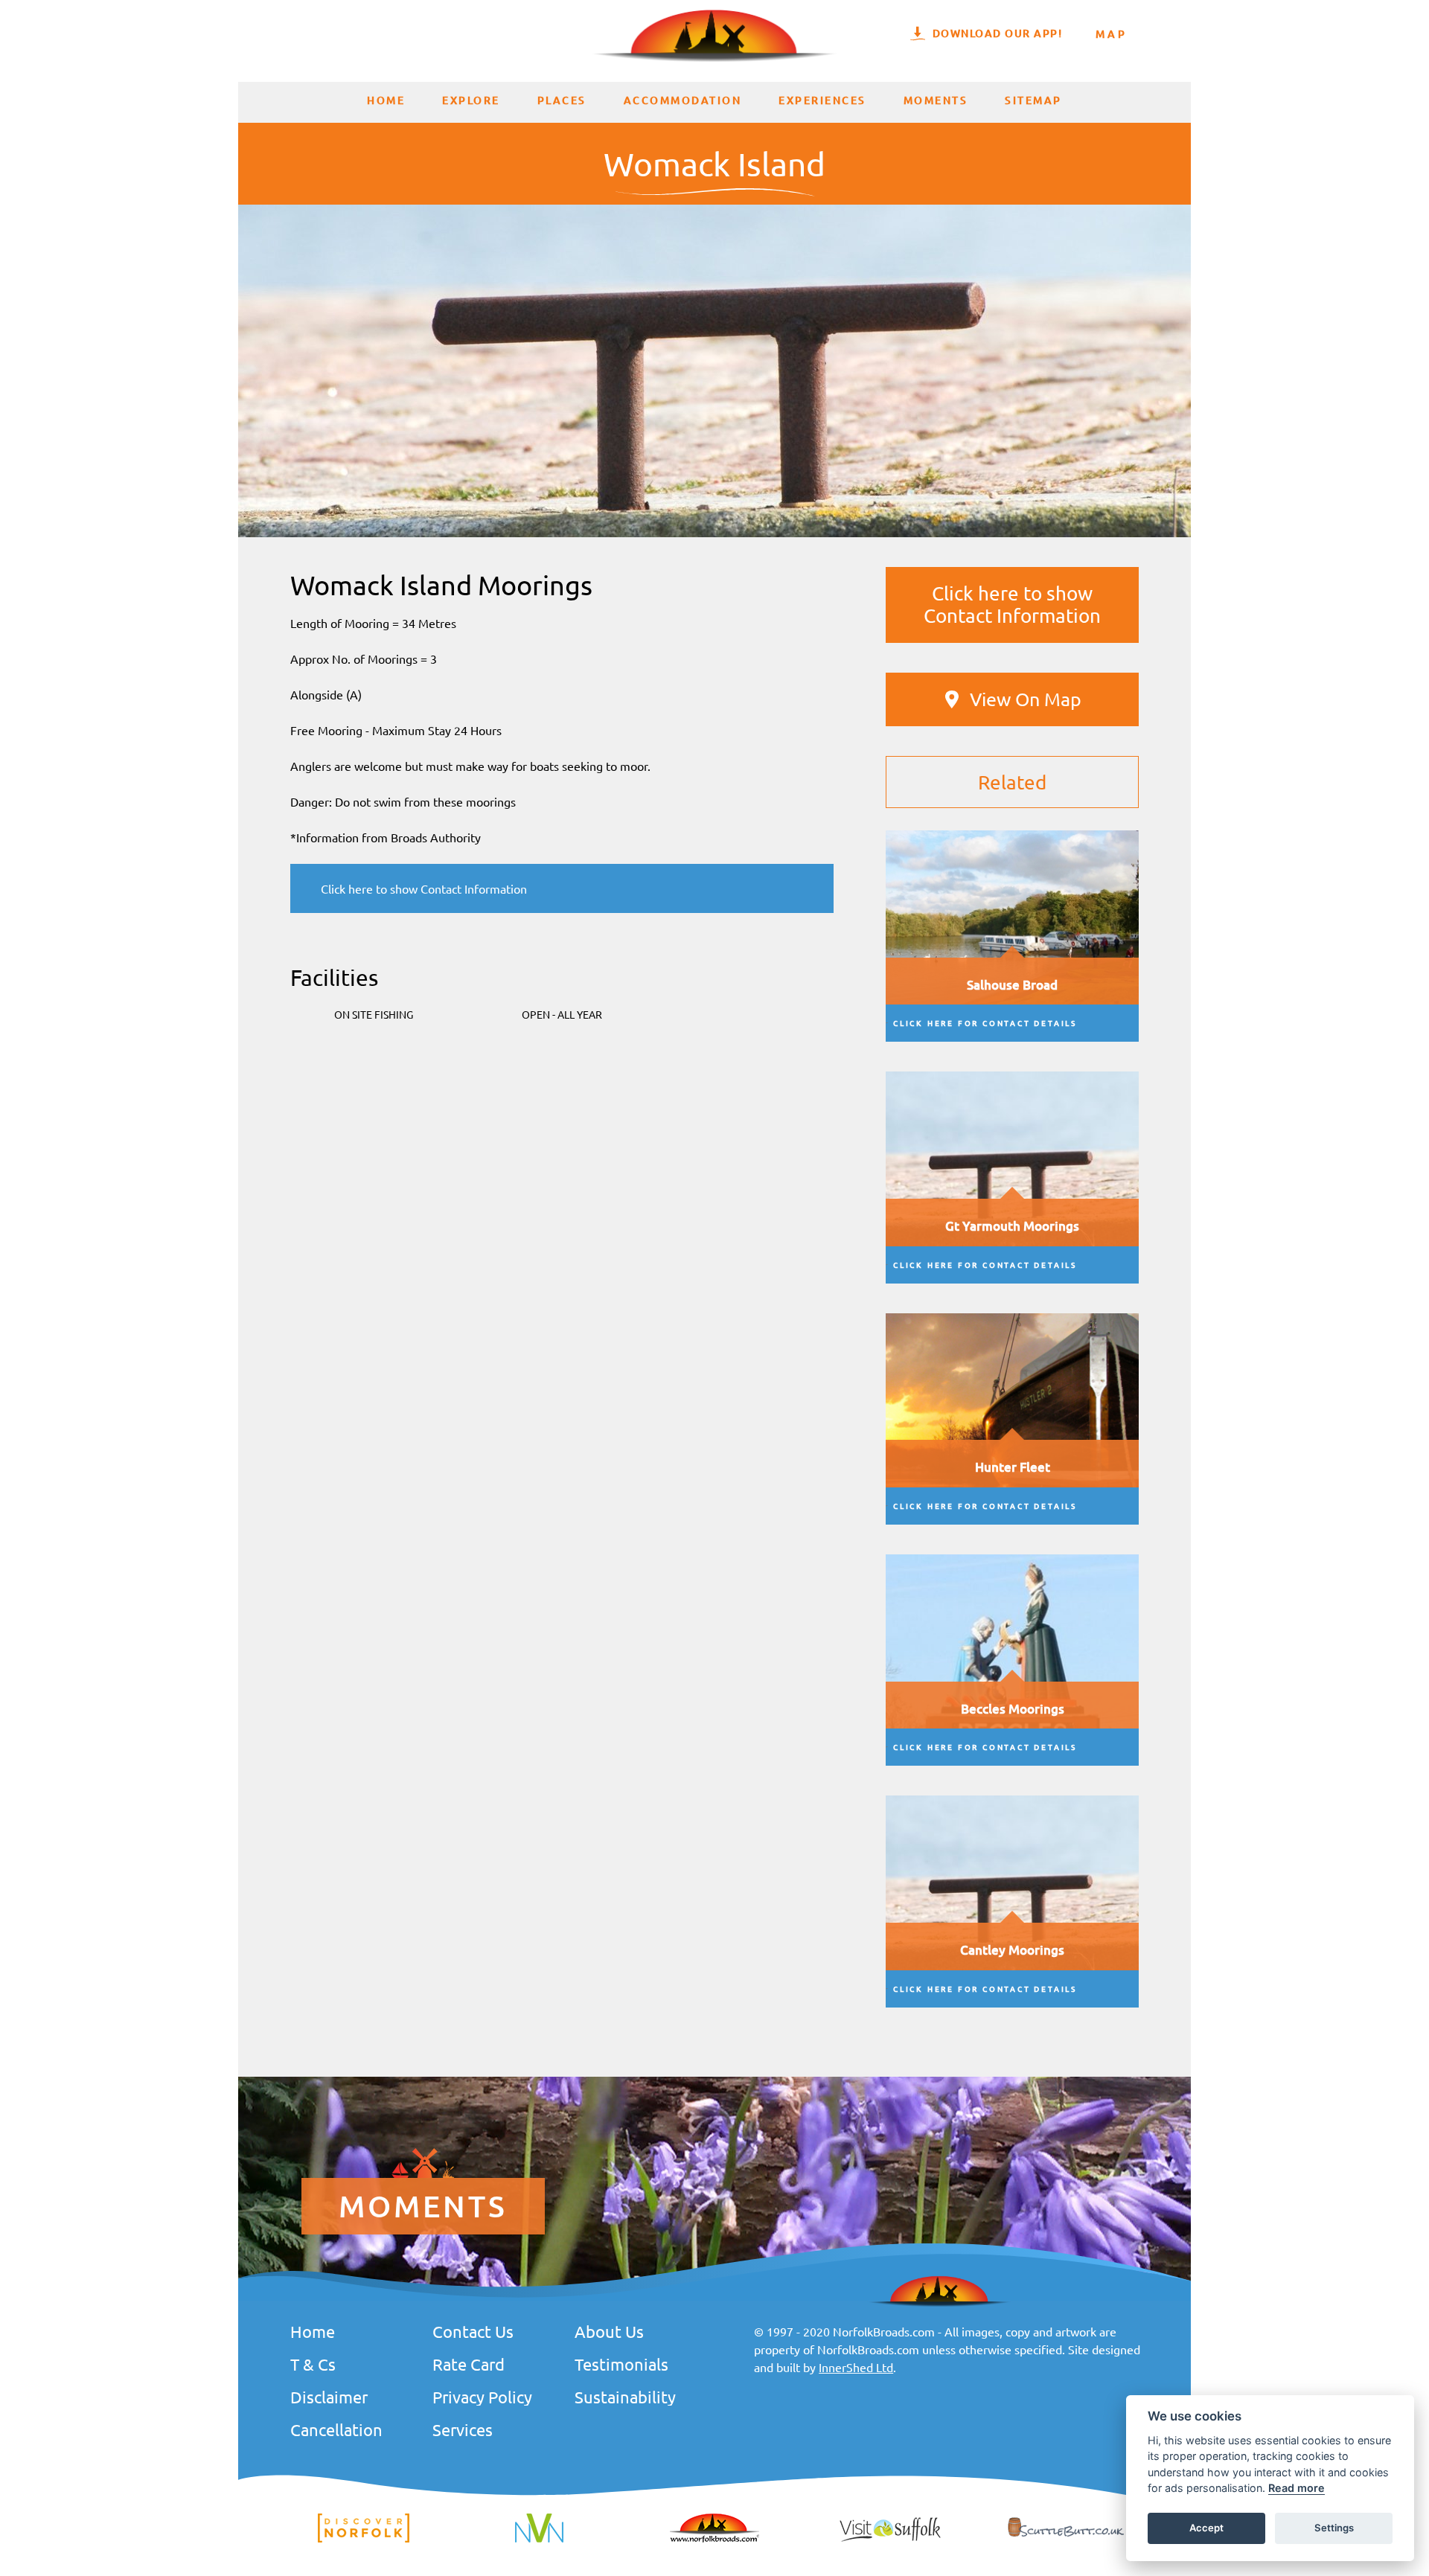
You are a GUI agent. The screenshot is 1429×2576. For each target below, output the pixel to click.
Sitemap (1033, 100)
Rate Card (469, 2364)
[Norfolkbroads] (714, 2540)
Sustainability (625, 2397)
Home (386, 100)
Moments (936, 100)
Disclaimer (329, 2397)
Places (562, 100)
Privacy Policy (482, 2397)
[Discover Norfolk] (364, 2540)
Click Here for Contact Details (985, 1023)
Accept (1206, 2528)
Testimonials (621, 2364)
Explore (471, 100)
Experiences (822, 100)
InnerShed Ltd (856, 2367)
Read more (1297, 2489)
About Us (609, 2331)
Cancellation (336, 2429)
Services (463, 2429)
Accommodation (683, 100)
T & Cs (313, 2364)
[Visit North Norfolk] (539, 2540)
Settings (1334, 2528)
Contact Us (473, 2331)
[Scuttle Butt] (1066, 2537)
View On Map (1026, 699)
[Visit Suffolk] (890, 2540)
